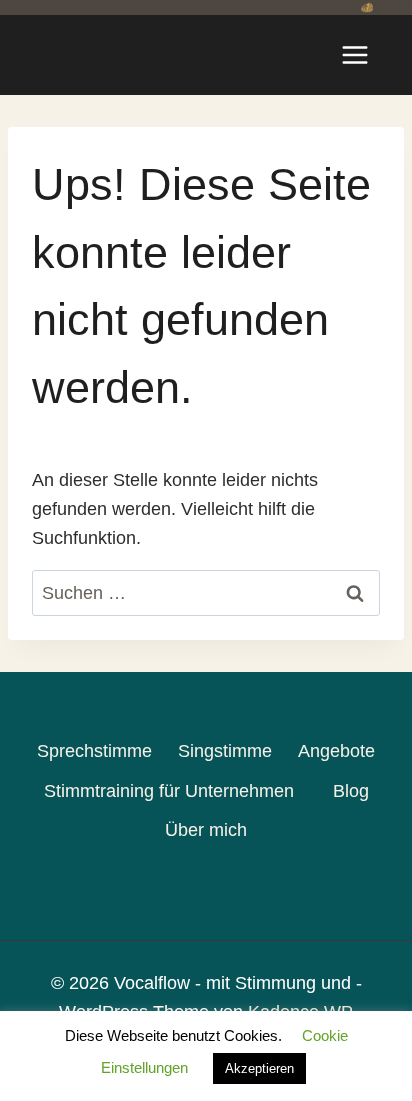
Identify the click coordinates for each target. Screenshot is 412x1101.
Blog (351, 791)
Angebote (336, 751)
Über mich (206, 830)
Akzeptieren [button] (259, 1068)
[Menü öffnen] (354, 54)
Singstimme (225, 751)
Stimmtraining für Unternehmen (169, 791)
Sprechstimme (94, 751)
